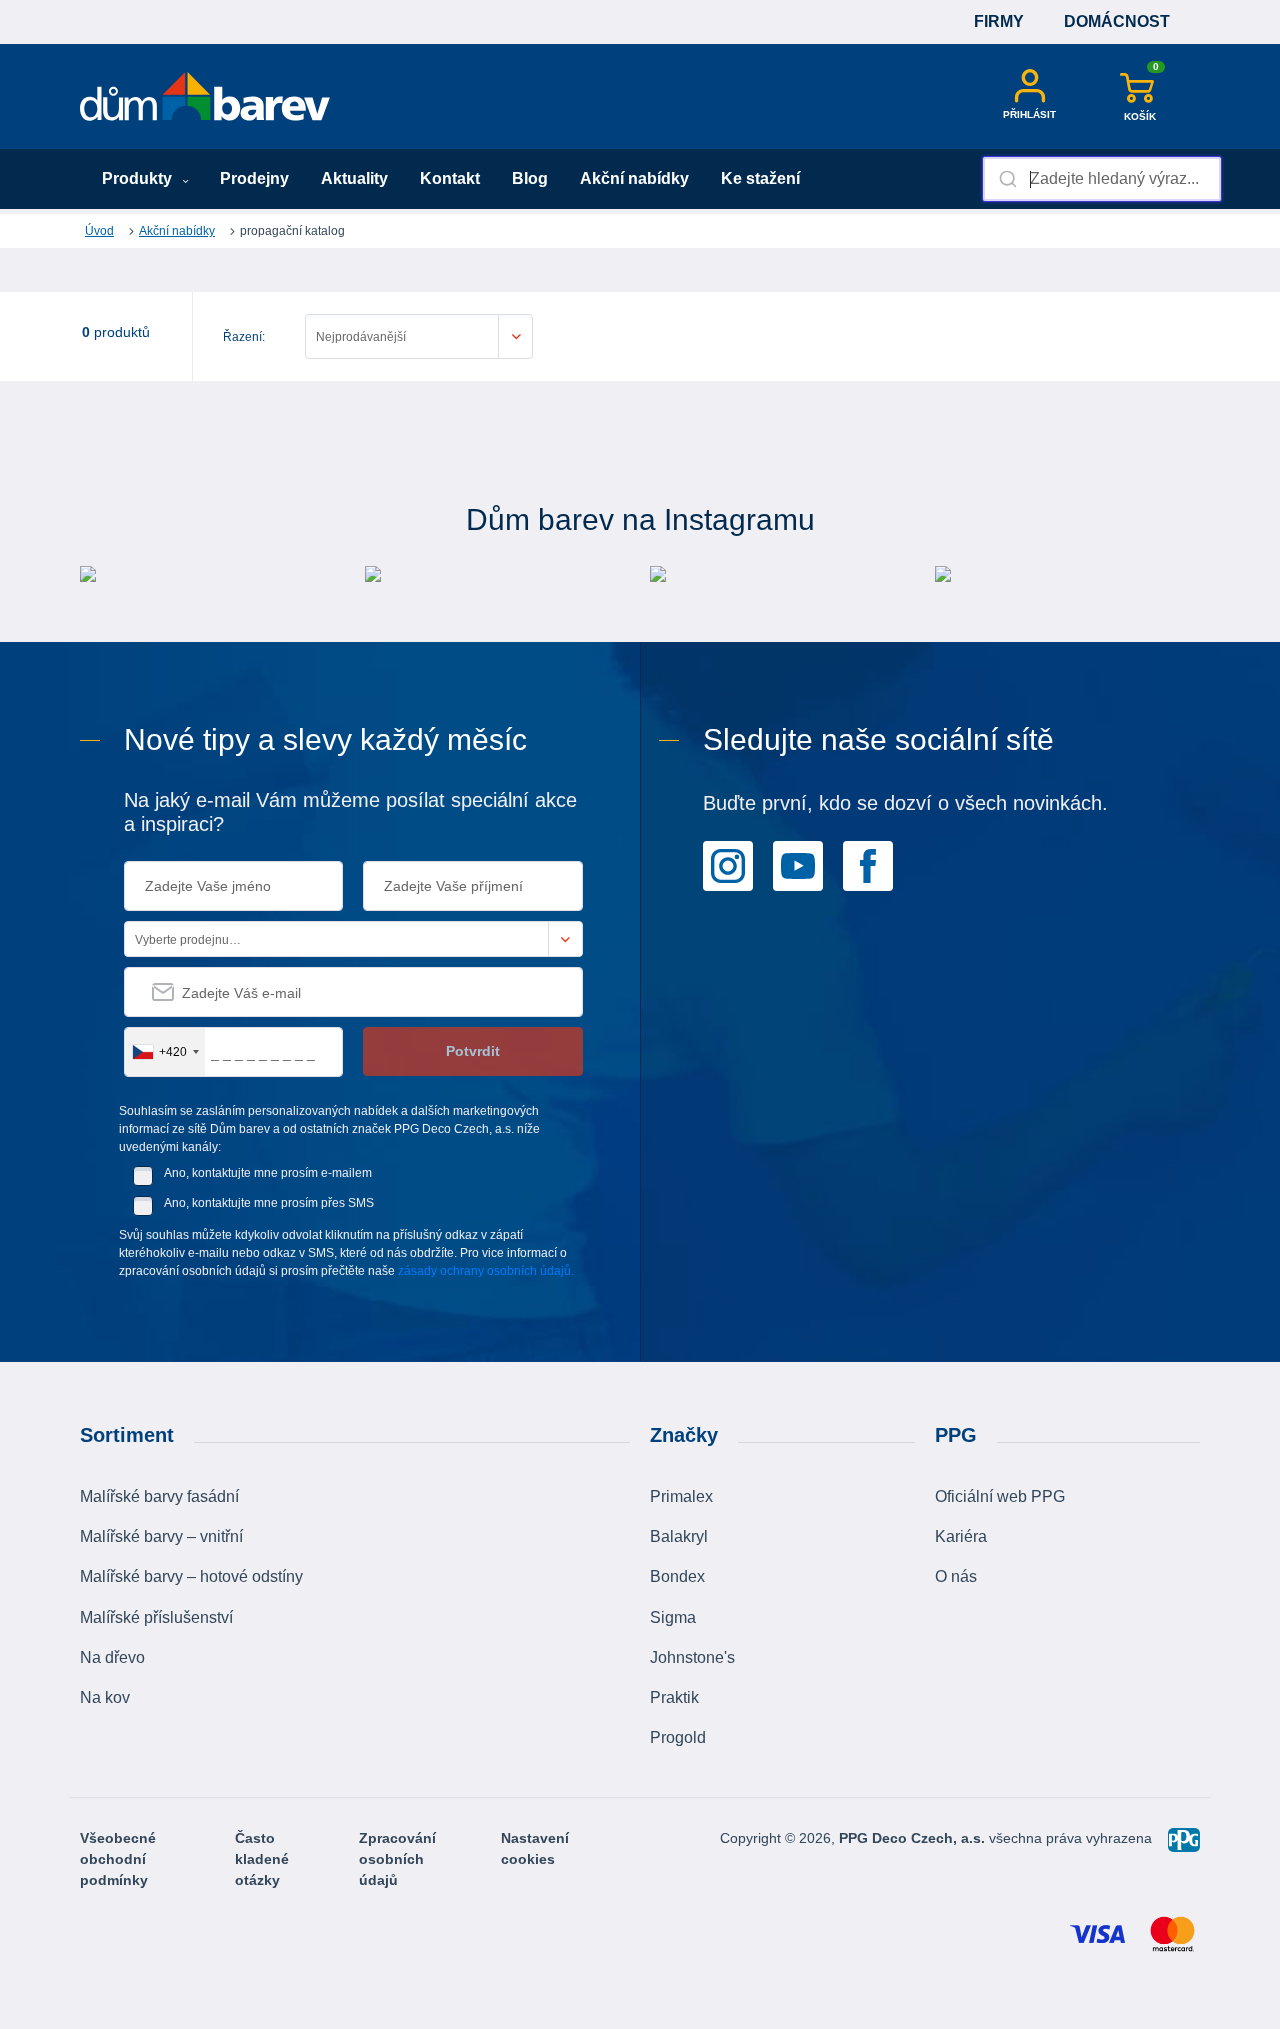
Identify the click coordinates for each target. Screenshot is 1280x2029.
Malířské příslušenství (156, 1617)
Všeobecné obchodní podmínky (118, 1859)
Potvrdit (473, 1051)
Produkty (139, 178)
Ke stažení (760, 178)
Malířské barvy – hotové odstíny (191, 1576)
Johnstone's (692, 1657)
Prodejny (254, 178)
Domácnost (1117, 21)
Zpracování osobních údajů (397, 1859)
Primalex (681, 1496)
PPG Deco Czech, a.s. (914, 1838)
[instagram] (728, 864)
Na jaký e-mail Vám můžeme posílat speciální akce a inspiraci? (350, 812)
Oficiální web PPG (1000, 1496)
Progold (678, 1737)
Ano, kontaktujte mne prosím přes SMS (269, 1203)
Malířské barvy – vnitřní (161, 1536)
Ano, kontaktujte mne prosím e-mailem (268, 1173)
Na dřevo (112, 1657)
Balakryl (679, 1536)
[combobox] (1101, 179)
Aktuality (354, 178)
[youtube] (798, 864)
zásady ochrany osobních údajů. (486, 1271)
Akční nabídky (634, 178)
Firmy (999, 21)
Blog (530, 178)
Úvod (99, 231)
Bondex (677, 1576)
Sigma (673, 1617)
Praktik (674, 1697)
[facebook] (868, 864)
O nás (956, 1576)
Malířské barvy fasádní (159, 1496)
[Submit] (1006, 179)
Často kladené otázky (262, 1859)
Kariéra (961, 1536)
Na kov (105, 1697)
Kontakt (450, 178)
